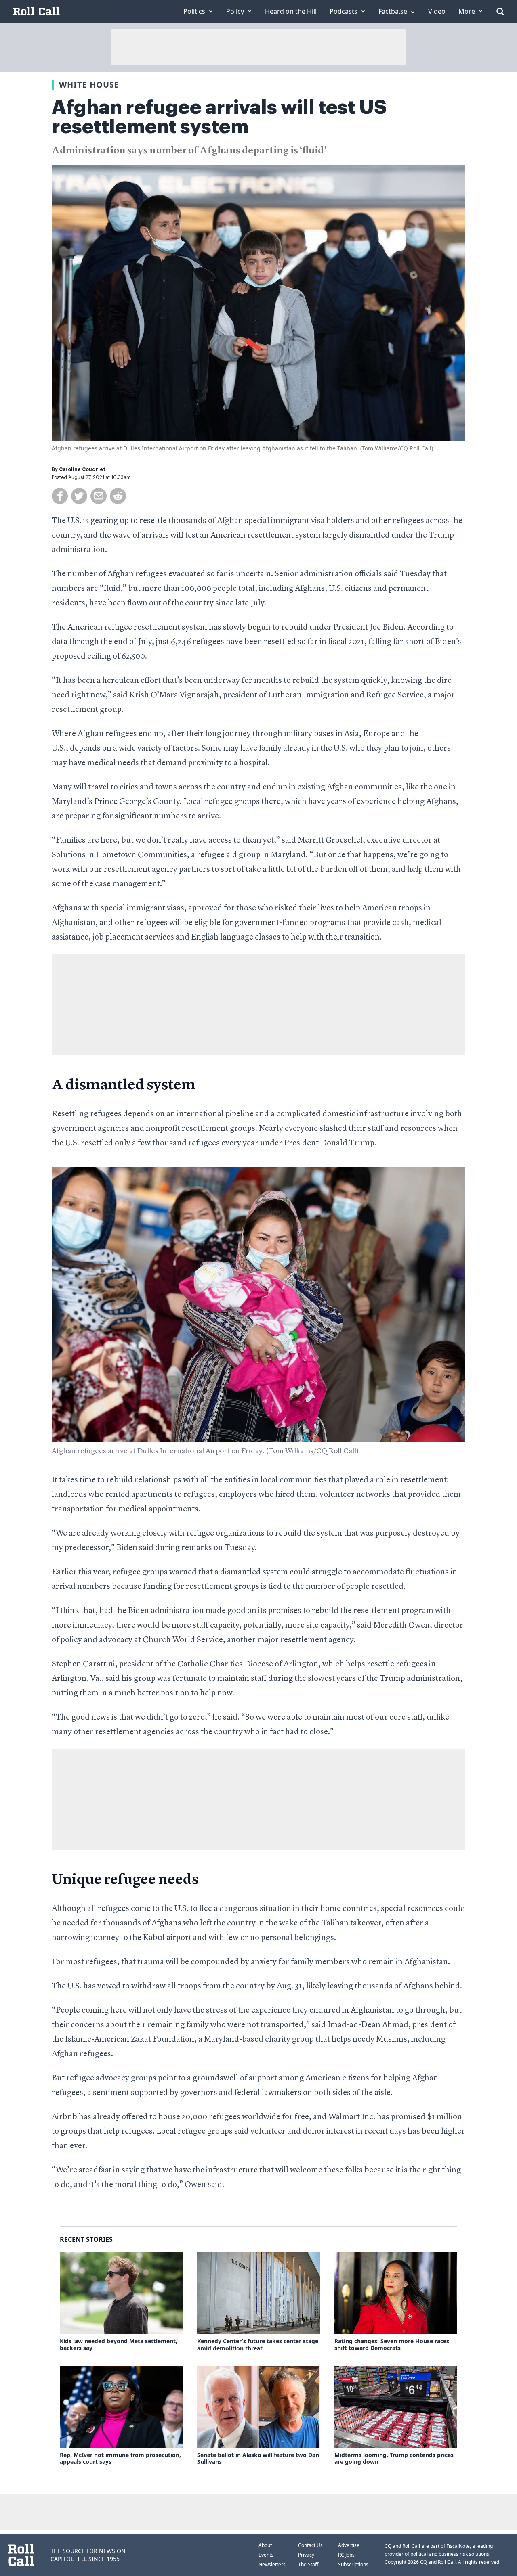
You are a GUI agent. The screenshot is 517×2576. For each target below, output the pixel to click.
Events (266, 2555)
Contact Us (310, 2545)
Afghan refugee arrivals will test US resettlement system (219, 117)
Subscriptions (353, 2564)
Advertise (349, 2545)
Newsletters (272, 2564)
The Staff (308, 2564)
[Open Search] (500, 11)
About (265, 2545)
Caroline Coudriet (82, 469)
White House (89, 85)
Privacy (306, 2555)
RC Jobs (346, 2555)
